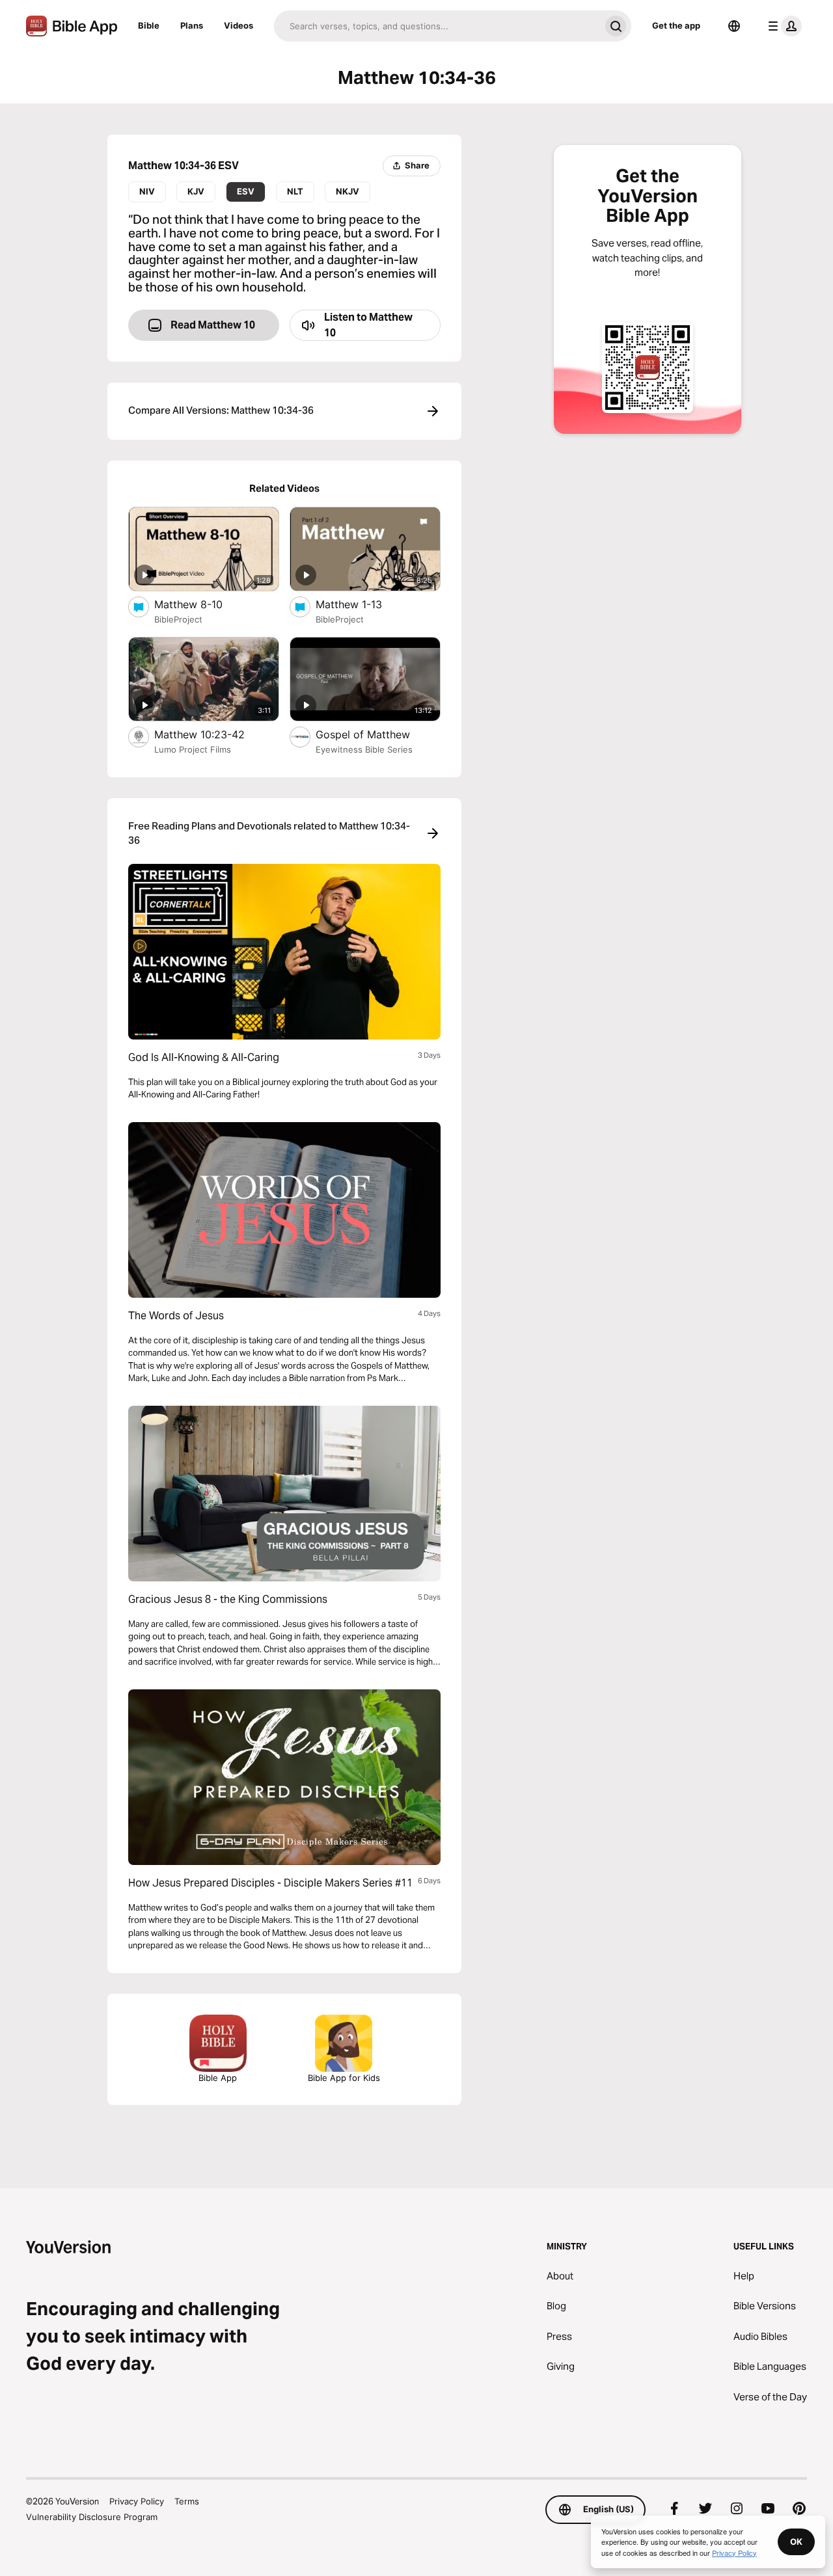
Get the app (676, 25)
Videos (239, 25)
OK (796, 2542)
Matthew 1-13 (362, 604)
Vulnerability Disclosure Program (92, 2517)
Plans (192, 25)
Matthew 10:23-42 (211, 734)
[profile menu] (782, 26)
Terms (187, 2501)
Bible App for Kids (344, 2078)
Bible (149, 25)
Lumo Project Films (193, 749)
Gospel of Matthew (378, 734)
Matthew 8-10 (201, 604)
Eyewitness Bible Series (364, 749)
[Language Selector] (734, 26)
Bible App (218, 2078)
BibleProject (178, 619)
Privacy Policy (137, 2501)
